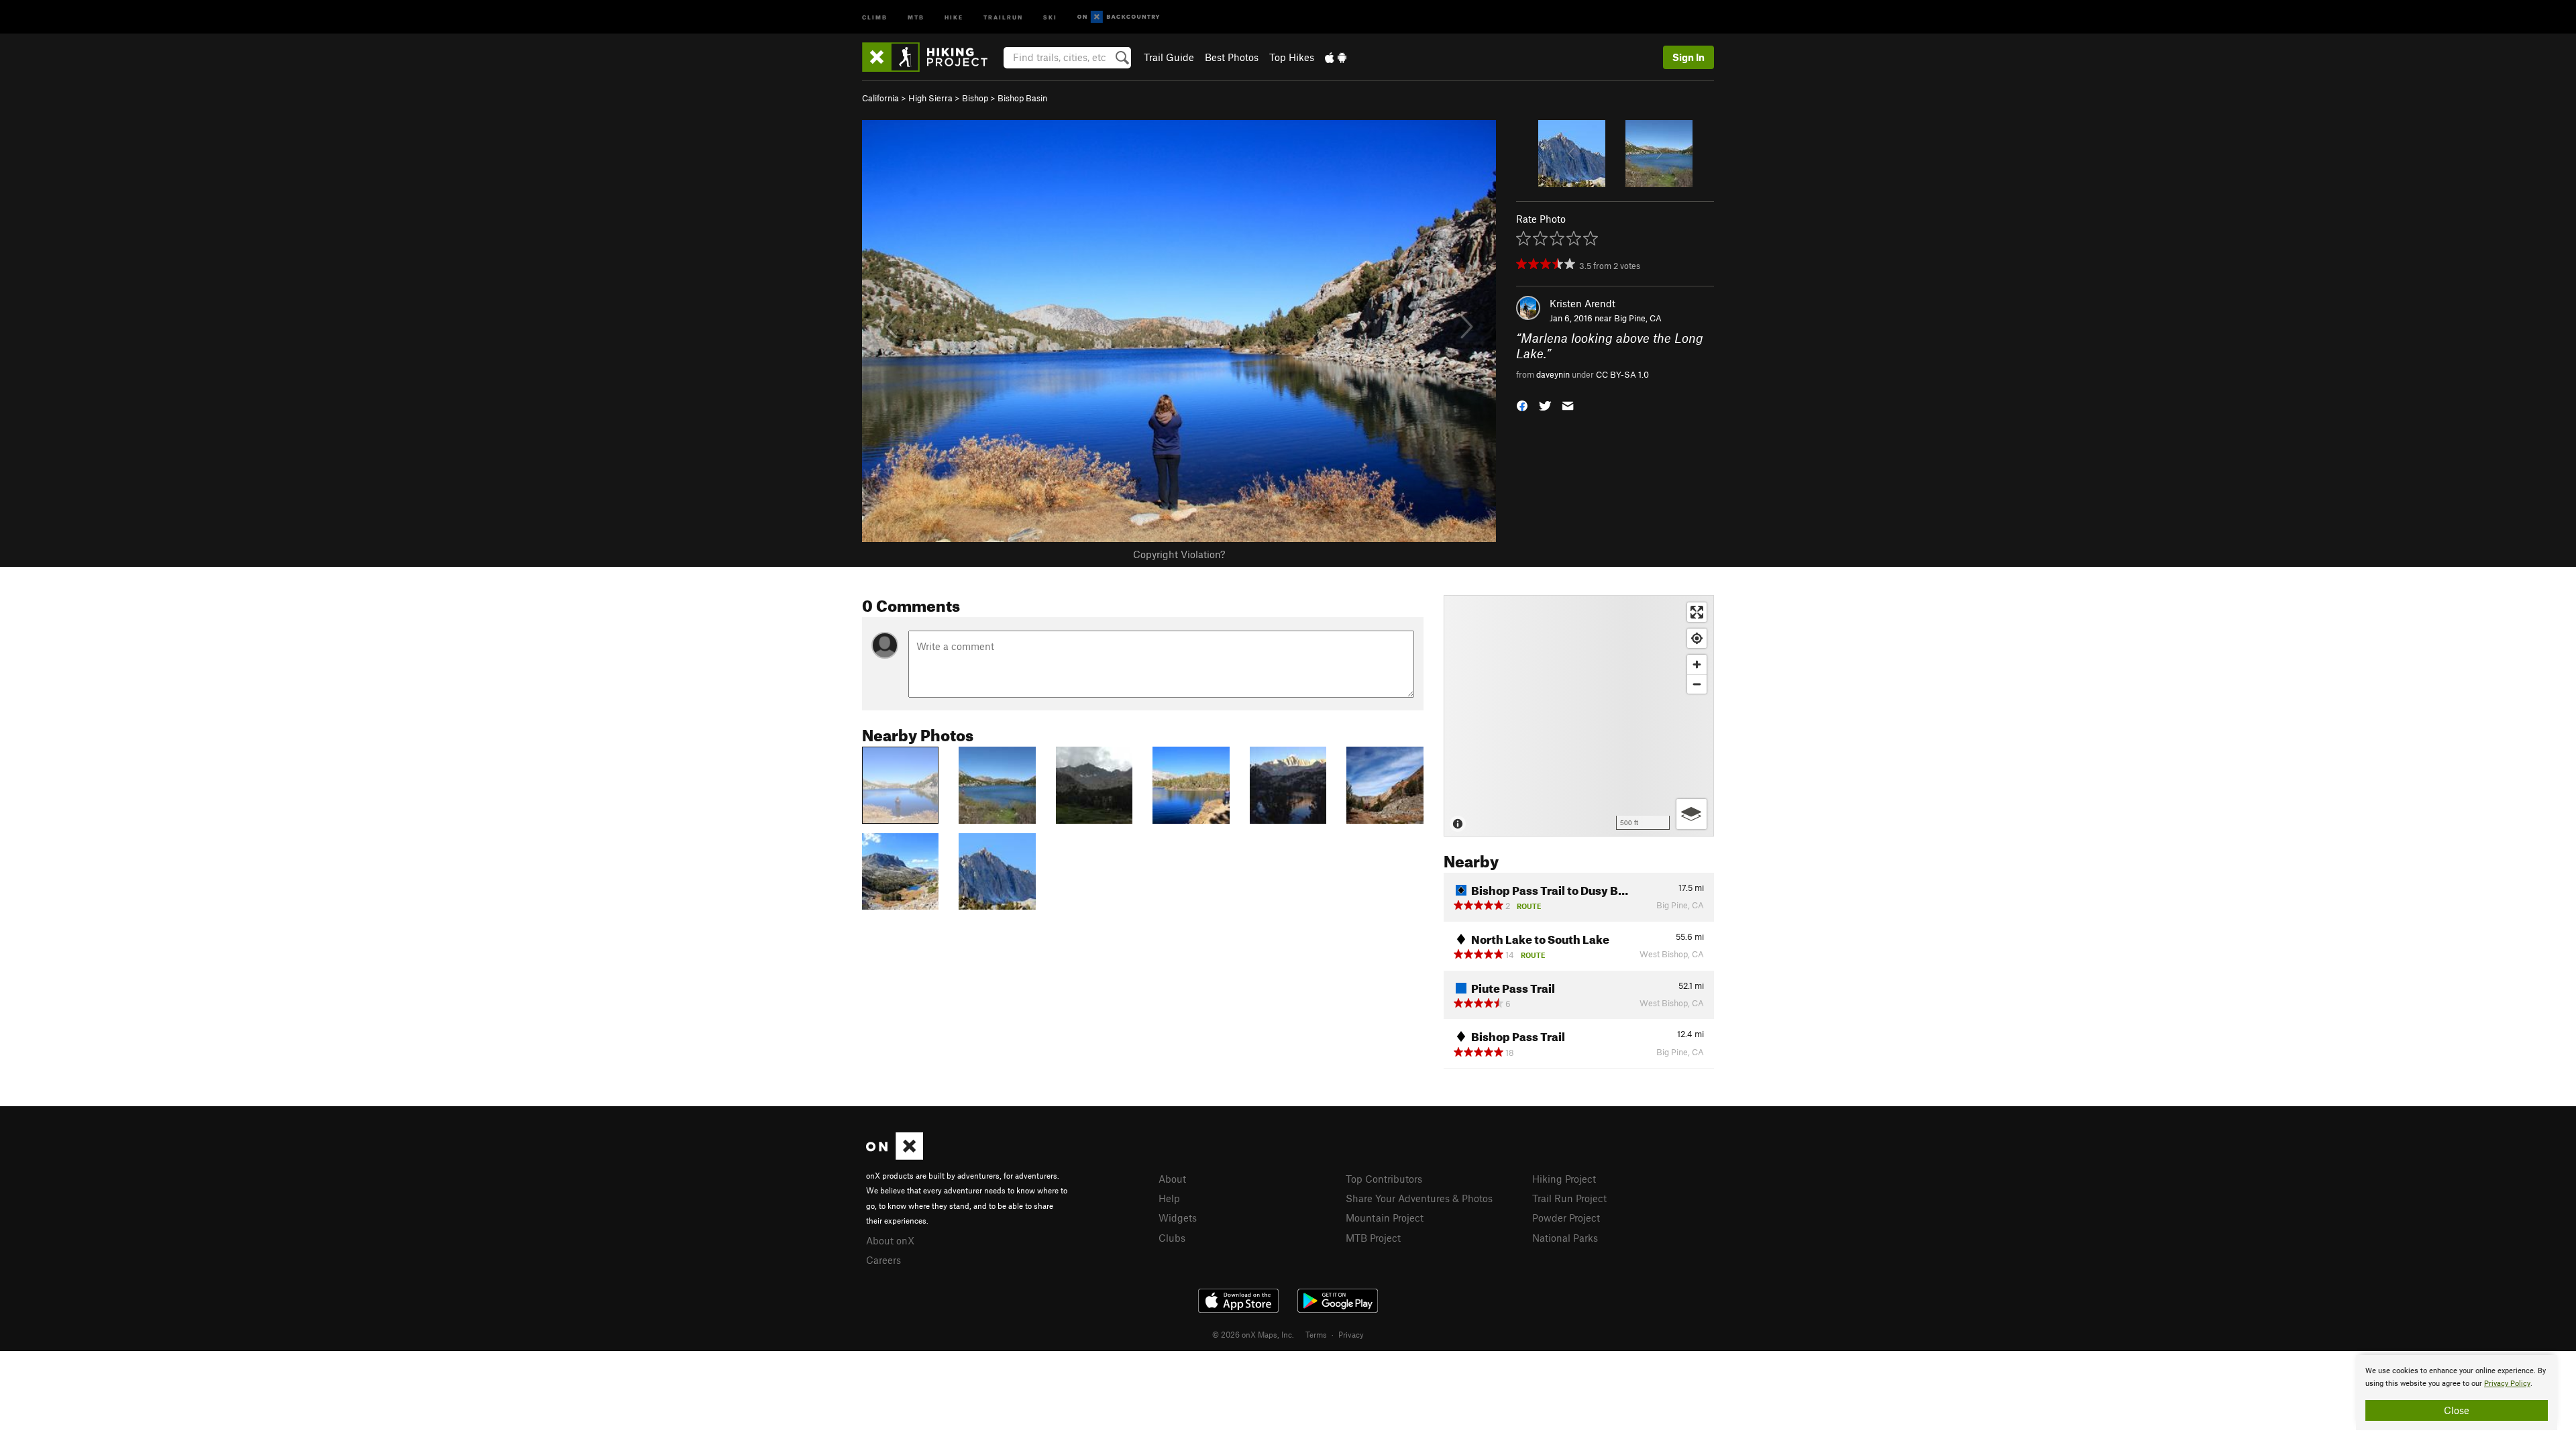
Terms (1316, 1334)
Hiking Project (1564, 1179)
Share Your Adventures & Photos (1419, 1198)
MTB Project (1373, 1238)
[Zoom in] (1697, 664)
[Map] (1579, 716)
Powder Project (1566, 1218)
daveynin (1553, 374)
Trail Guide (1169, 57)
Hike (954, 16)
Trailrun (1003, 16)
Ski (1050, 16)
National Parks (1565, 1238)
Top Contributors (1384, 1179)
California (880, 98)
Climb (875, 16)
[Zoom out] (1697, 684)
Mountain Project (1385, 1218)
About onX (890, 1240)
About (1172, 1179)
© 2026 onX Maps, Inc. (1253, 1334)
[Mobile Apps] (1336, 57)
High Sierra (930, 98)
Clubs (1172, 1238)
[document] (2457, 1393)
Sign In (1688, 57)
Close (2457, 1410)
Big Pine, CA (1638, 318)
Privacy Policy (2507, 1384)
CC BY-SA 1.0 (1622, 374)
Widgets (1178, 1218)
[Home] (931, 57)
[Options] (1692, 814)
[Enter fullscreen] (1697, 612)
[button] (1522, 405)
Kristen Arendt (1582, 303)
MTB (916, 16)
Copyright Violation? (1179, 554)
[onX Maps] (895, 1156)
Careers (883, 1260)
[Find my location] (1697, 638)
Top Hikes (1292, 57)
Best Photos (1232, 57)
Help (1169, 1198)
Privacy (1351, 1334)
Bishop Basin (1022, 98)
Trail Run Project (1569, 1198)
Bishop (975, 98)
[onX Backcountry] (1119, 17)
